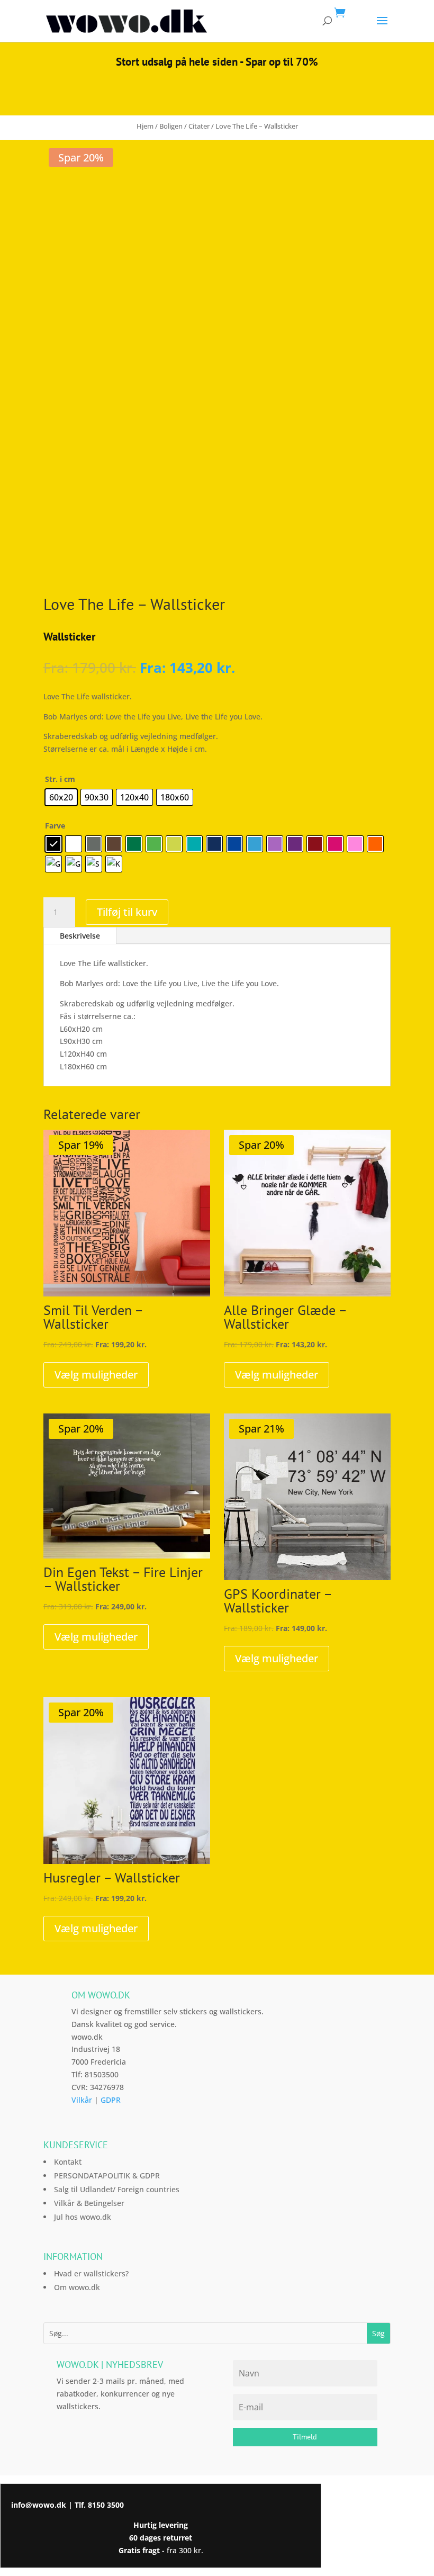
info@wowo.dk (39, 2505)
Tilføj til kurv (127, 912)
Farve (55, 826)
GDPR (111, 2100)
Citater (199, 126)
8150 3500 (106, 2505)
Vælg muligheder (96, 1375)
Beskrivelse (80, 936)
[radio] (61, 797)
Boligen (171, 126)
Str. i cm (60, 779)
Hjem (145, 126)
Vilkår (82, 2100)
